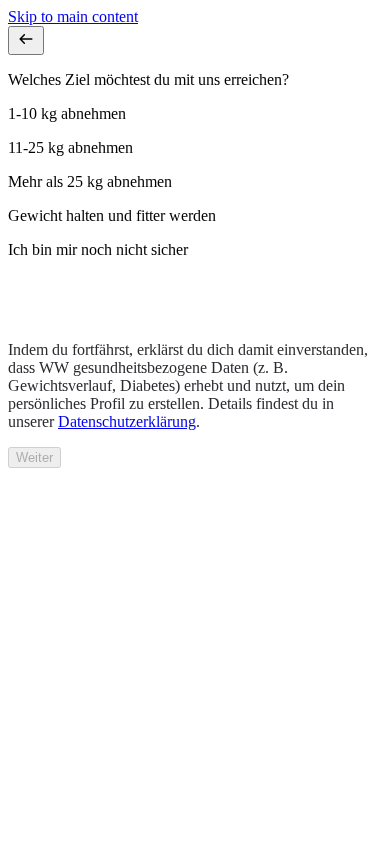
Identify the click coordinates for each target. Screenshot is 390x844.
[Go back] (26, 40)
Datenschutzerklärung (127, 421)
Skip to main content (73, 16)
